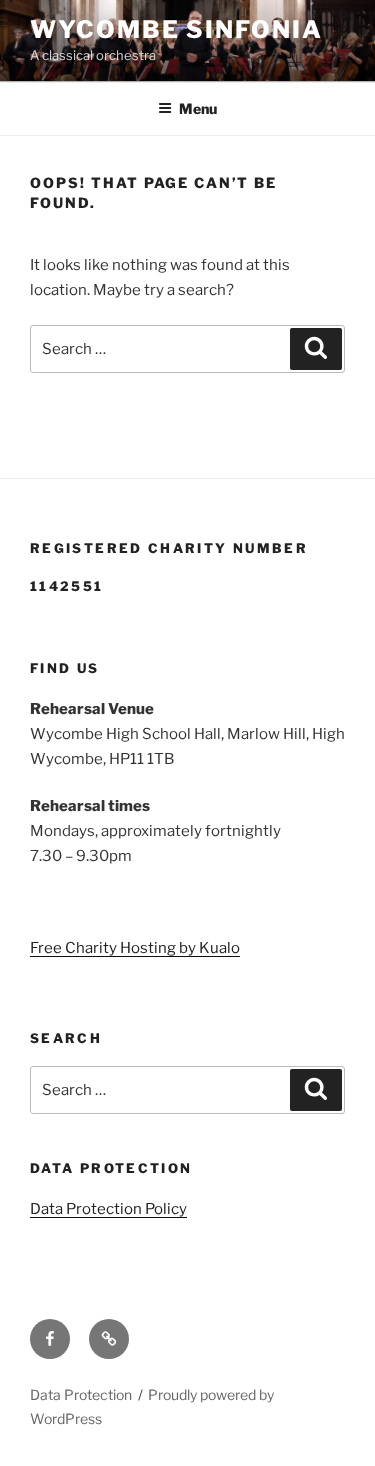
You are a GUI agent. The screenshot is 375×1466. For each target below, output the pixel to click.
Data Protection (81, 1394)
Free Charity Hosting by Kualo (135, 948)
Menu (198, 108)
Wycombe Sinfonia (176, 29)
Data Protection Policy (108, 1209)
